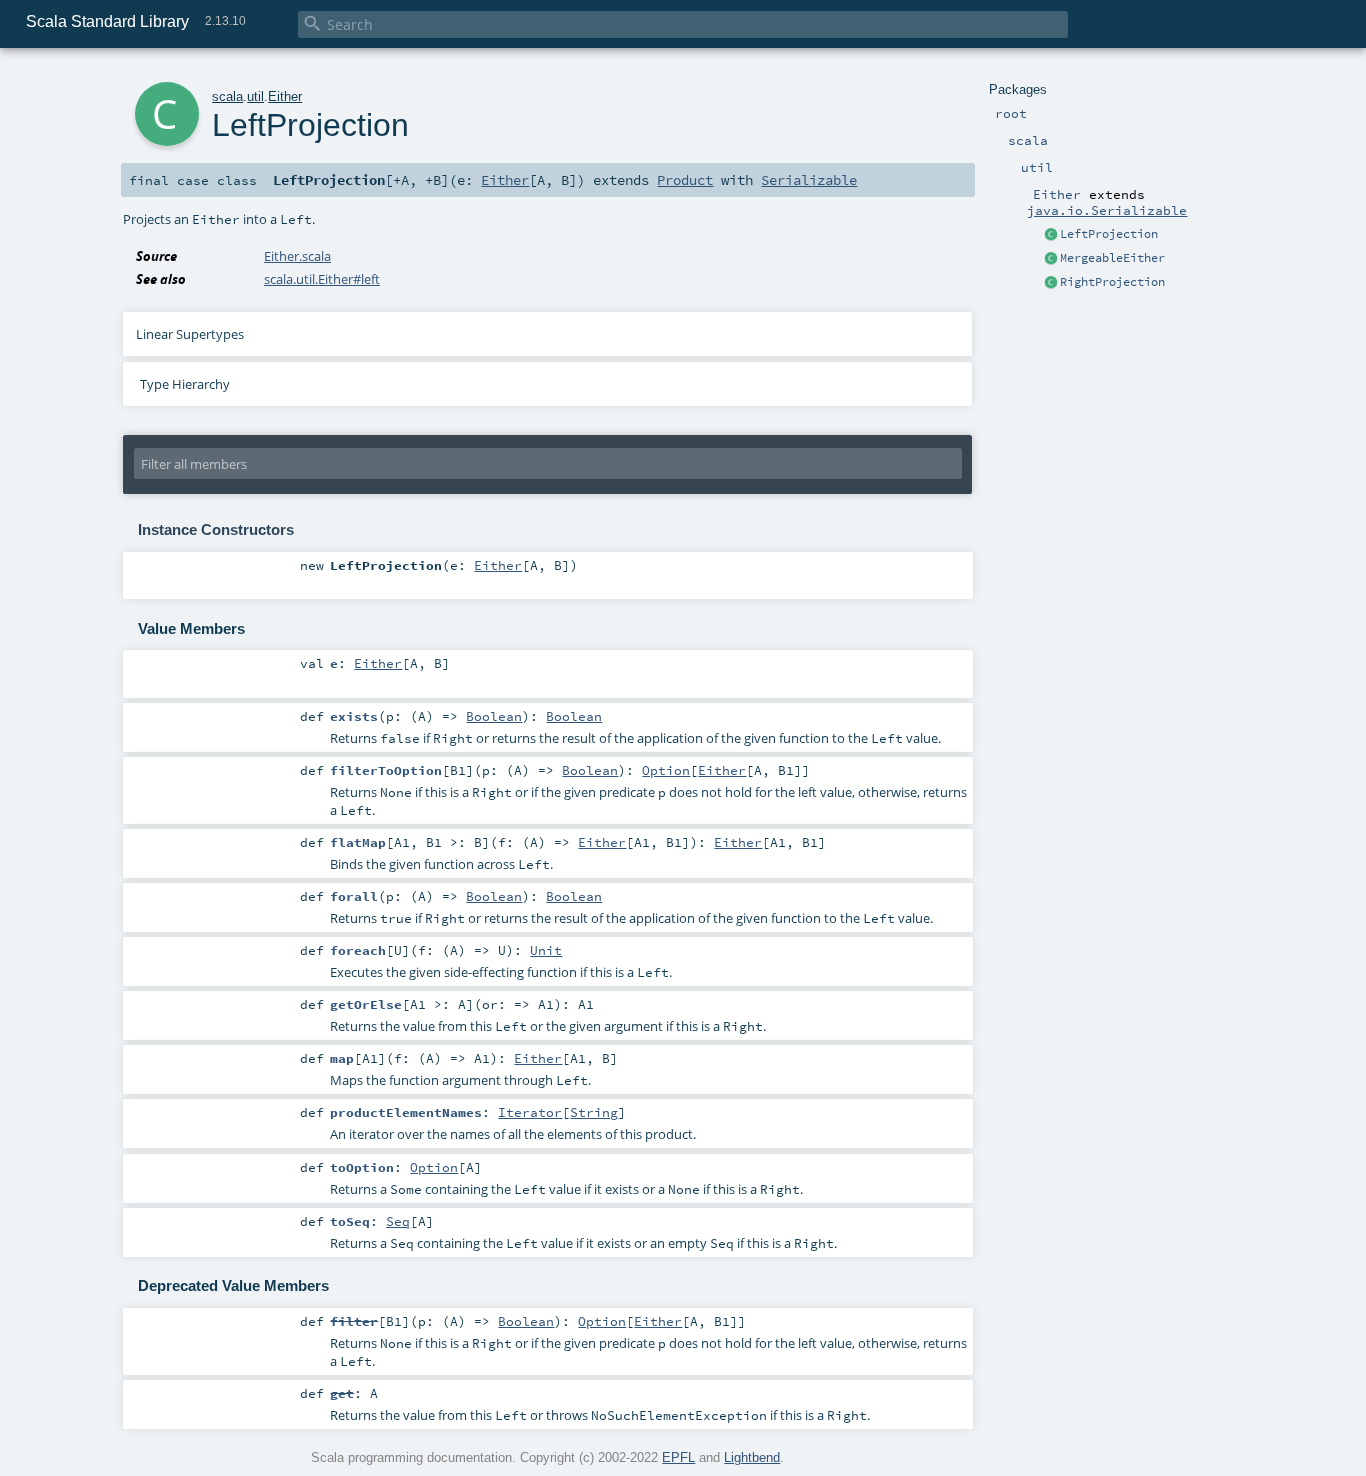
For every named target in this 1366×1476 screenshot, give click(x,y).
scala (227, 96)
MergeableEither (1112, 258)
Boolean (494, 716)
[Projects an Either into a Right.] (1051, 283)
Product (685, 180)
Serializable (809, 180)
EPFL (678, 1457)
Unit (546, 950)
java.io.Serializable (1107, 210)
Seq (398, 1221)
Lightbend (752, 1457)
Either (285, 96)
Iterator (530, 1112)
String (594, 1112)
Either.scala (297, 256)
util (255, 96)
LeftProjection (1109, 234)
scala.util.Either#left (322, 279)
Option (666, 770)
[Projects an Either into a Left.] (1051, 235)
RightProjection (1112, 282)
